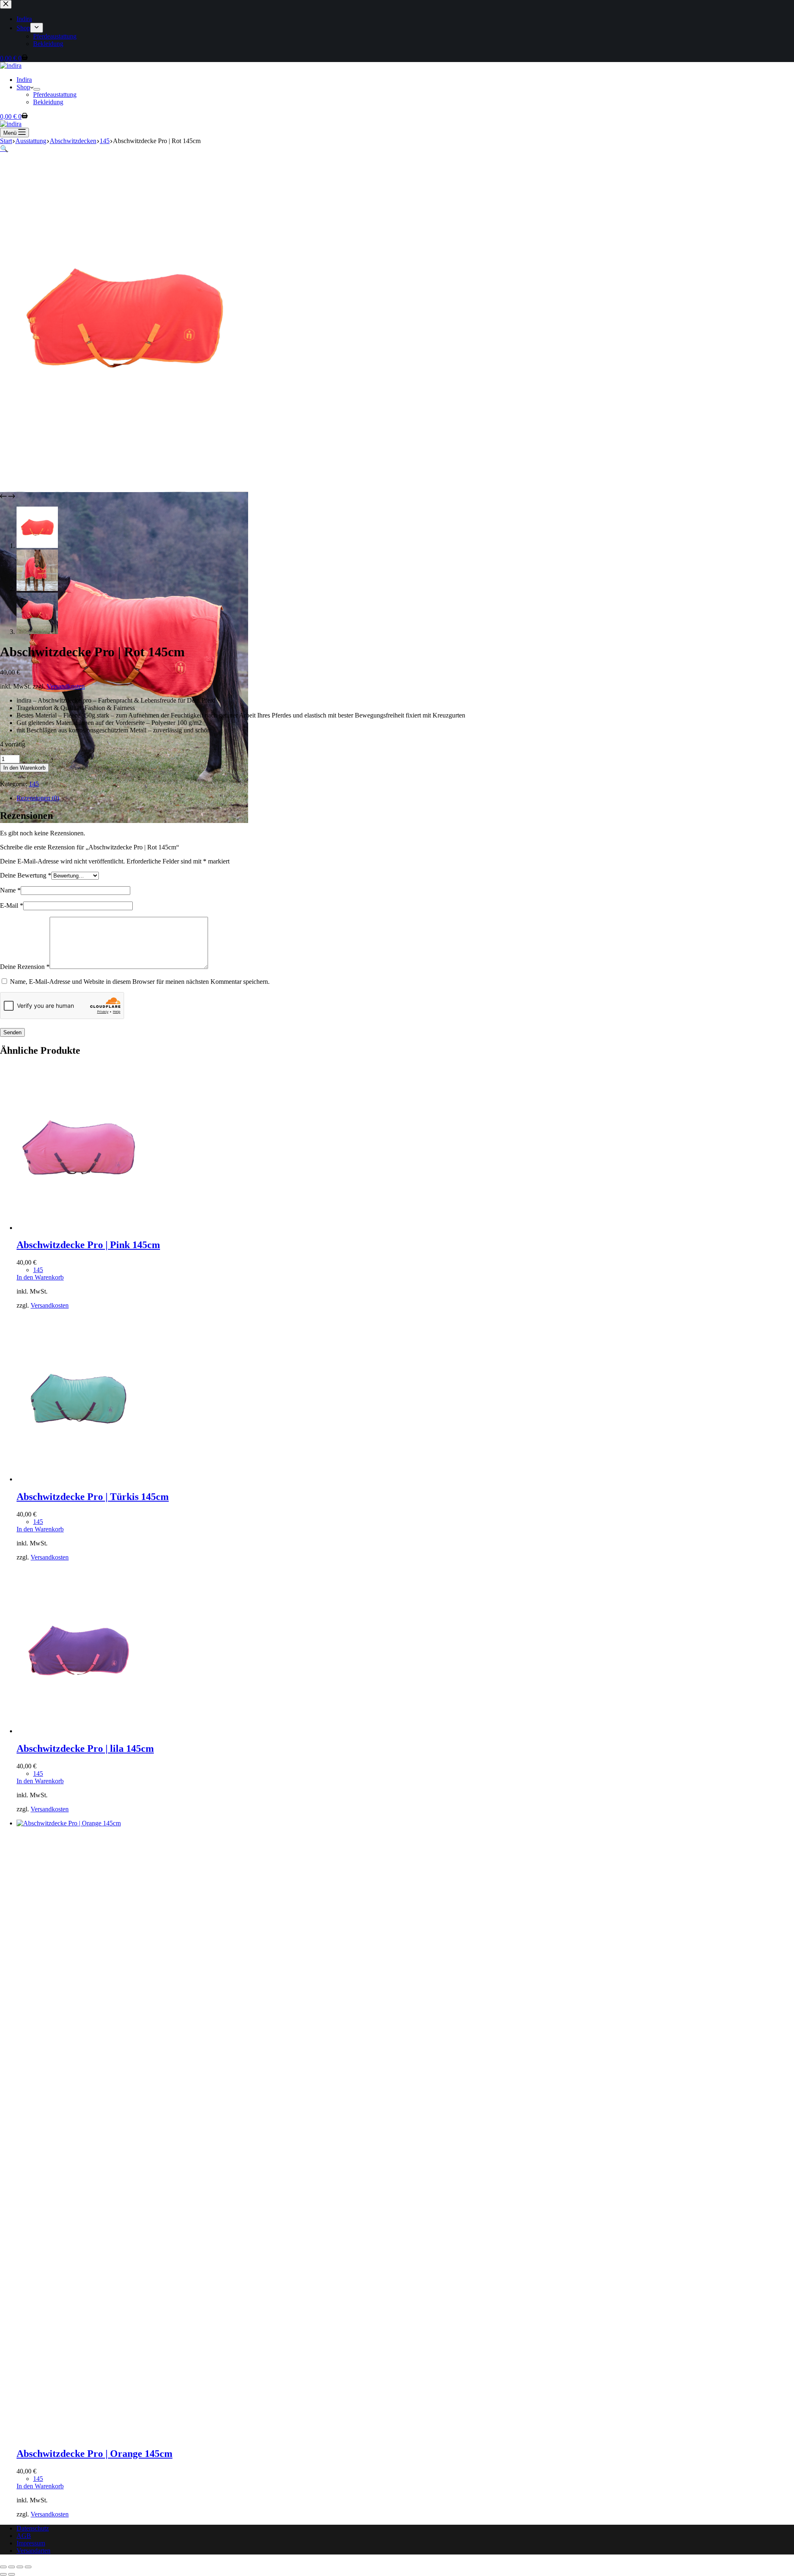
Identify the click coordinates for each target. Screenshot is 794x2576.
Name (10, 890)
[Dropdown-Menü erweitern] (37, 89)
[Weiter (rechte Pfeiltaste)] (12, 2574)
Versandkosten (66, 686)
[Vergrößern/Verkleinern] (3, 2567)
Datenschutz (33, 2528)
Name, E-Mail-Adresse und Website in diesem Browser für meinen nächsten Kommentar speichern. (140, 982)
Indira (24, 80)
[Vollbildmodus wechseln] (12, 2567)
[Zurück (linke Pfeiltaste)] (3, 2574)
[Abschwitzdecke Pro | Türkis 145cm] (79, 1479)
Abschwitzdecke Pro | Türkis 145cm (93, 1497)
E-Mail (12, 905)
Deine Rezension (25, 967)
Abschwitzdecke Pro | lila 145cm (85, 1748)
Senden (12, 1032)
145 (34, 784)
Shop (23, 87)
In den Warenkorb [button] (40, 1277)
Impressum (31, 2543)
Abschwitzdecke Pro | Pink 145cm (88, 1245)
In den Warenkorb (24, 768)
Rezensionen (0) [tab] (38, 798)
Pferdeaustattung (55, 94)
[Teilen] (20, 2567)
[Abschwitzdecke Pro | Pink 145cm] (79, 1228)
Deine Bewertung (26, 875)
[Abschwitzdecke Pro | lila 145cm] (79, 1731)
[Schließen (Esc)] (28, 2567)
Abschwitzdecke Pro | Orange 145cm (94, 2454)
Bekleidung (48, 102)
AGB (24, 2536)
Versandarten (33, 2551)
